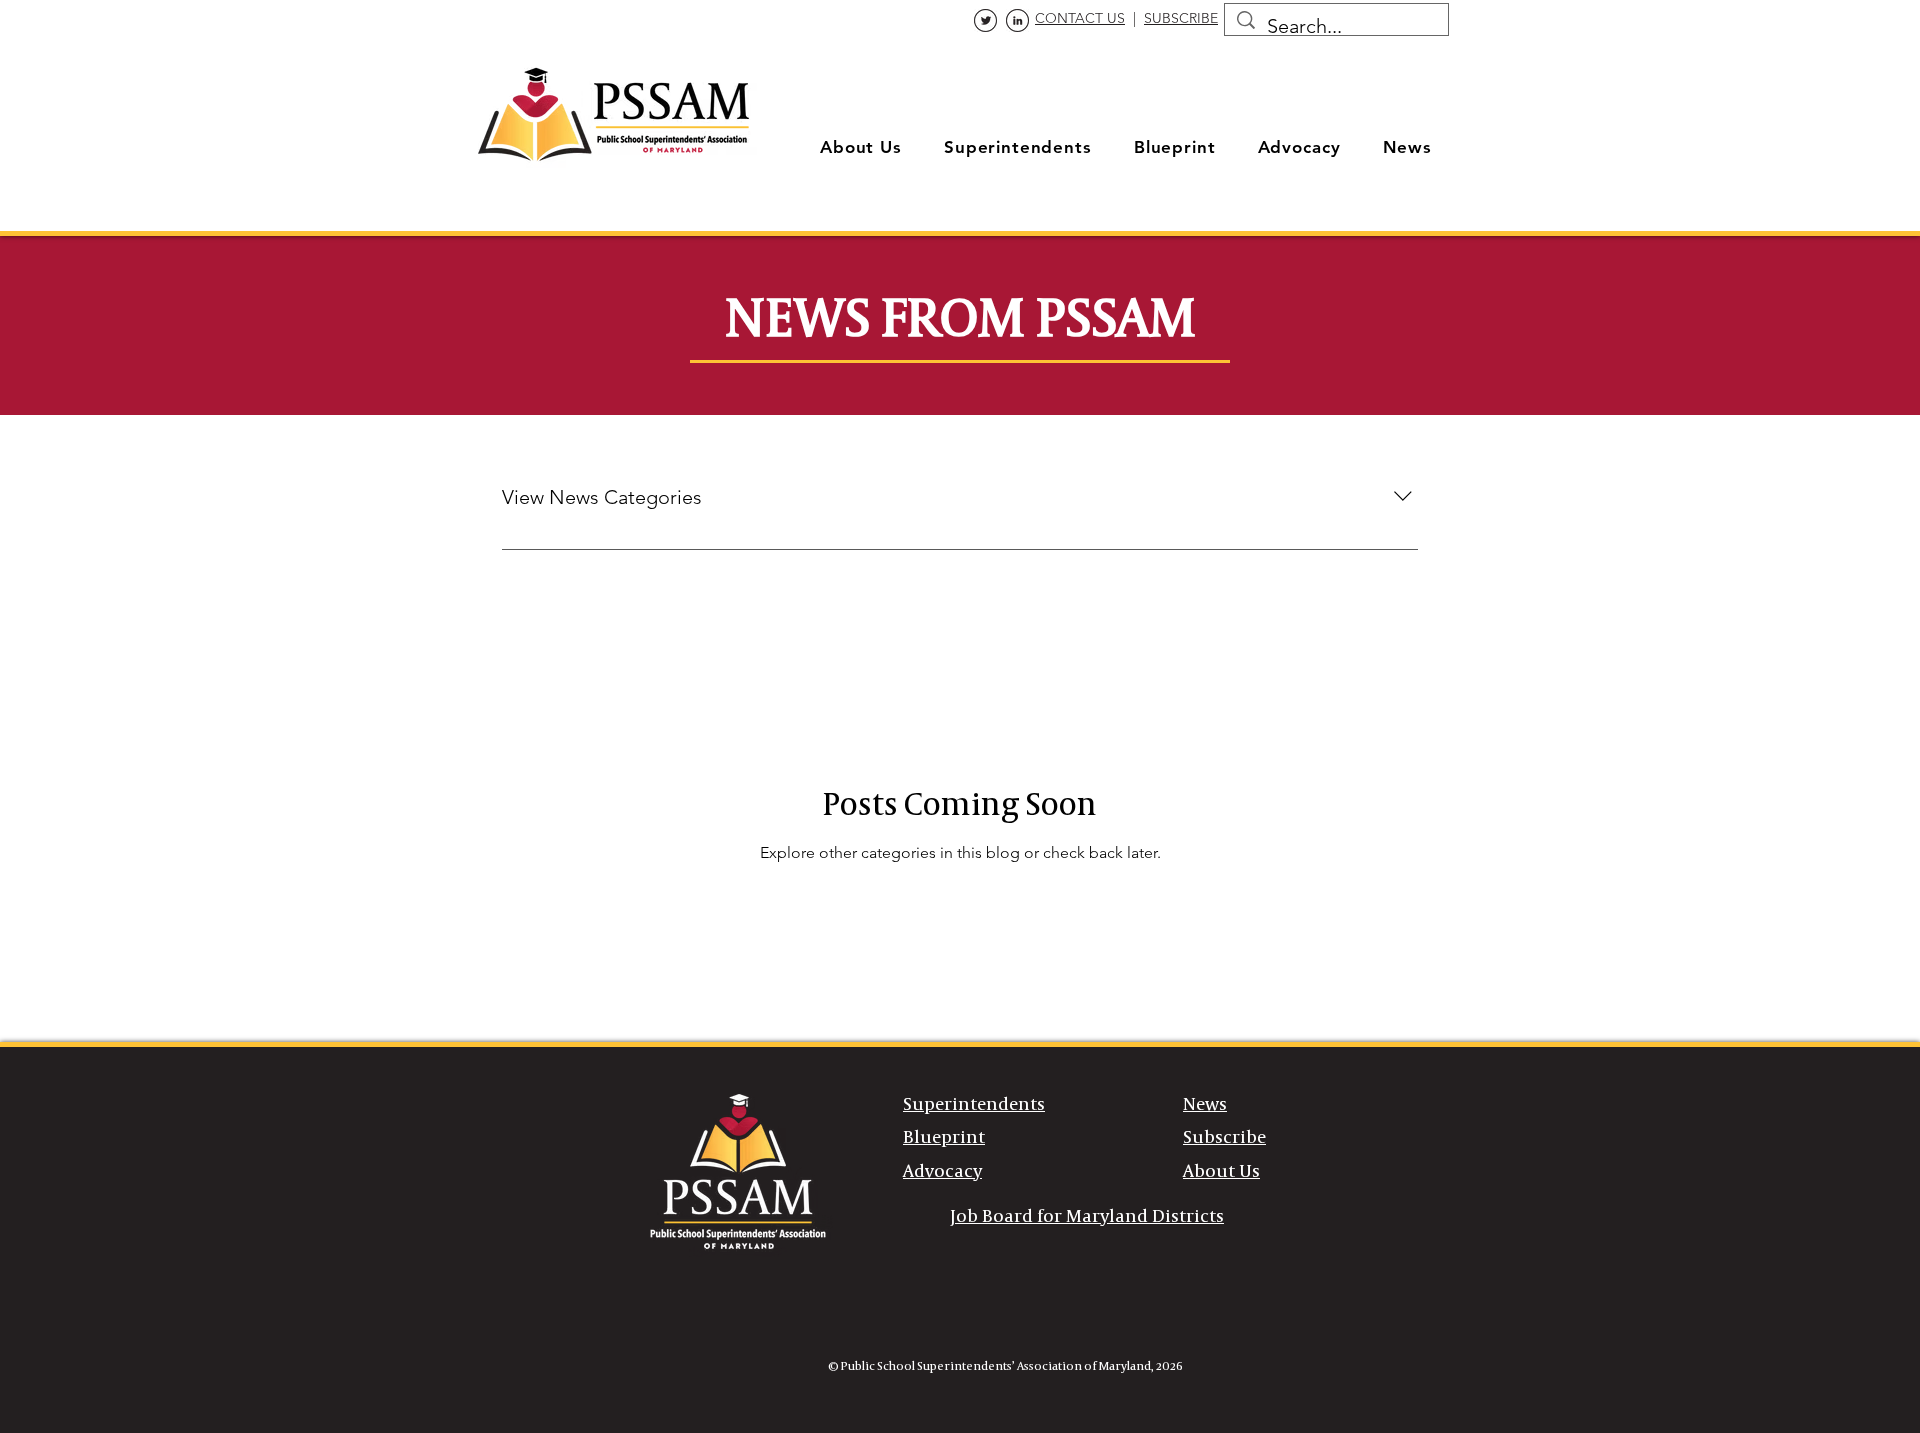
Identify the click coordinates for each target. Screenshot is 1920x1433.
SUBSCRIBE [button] (1181, 18)
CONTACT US (1080, 18)
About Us (1221, 1172)
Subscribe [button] (1224, 1138)
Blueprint (944, 1138)
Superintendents (974, 1105)
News (1205, 1105)
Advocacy (942, 1172)
